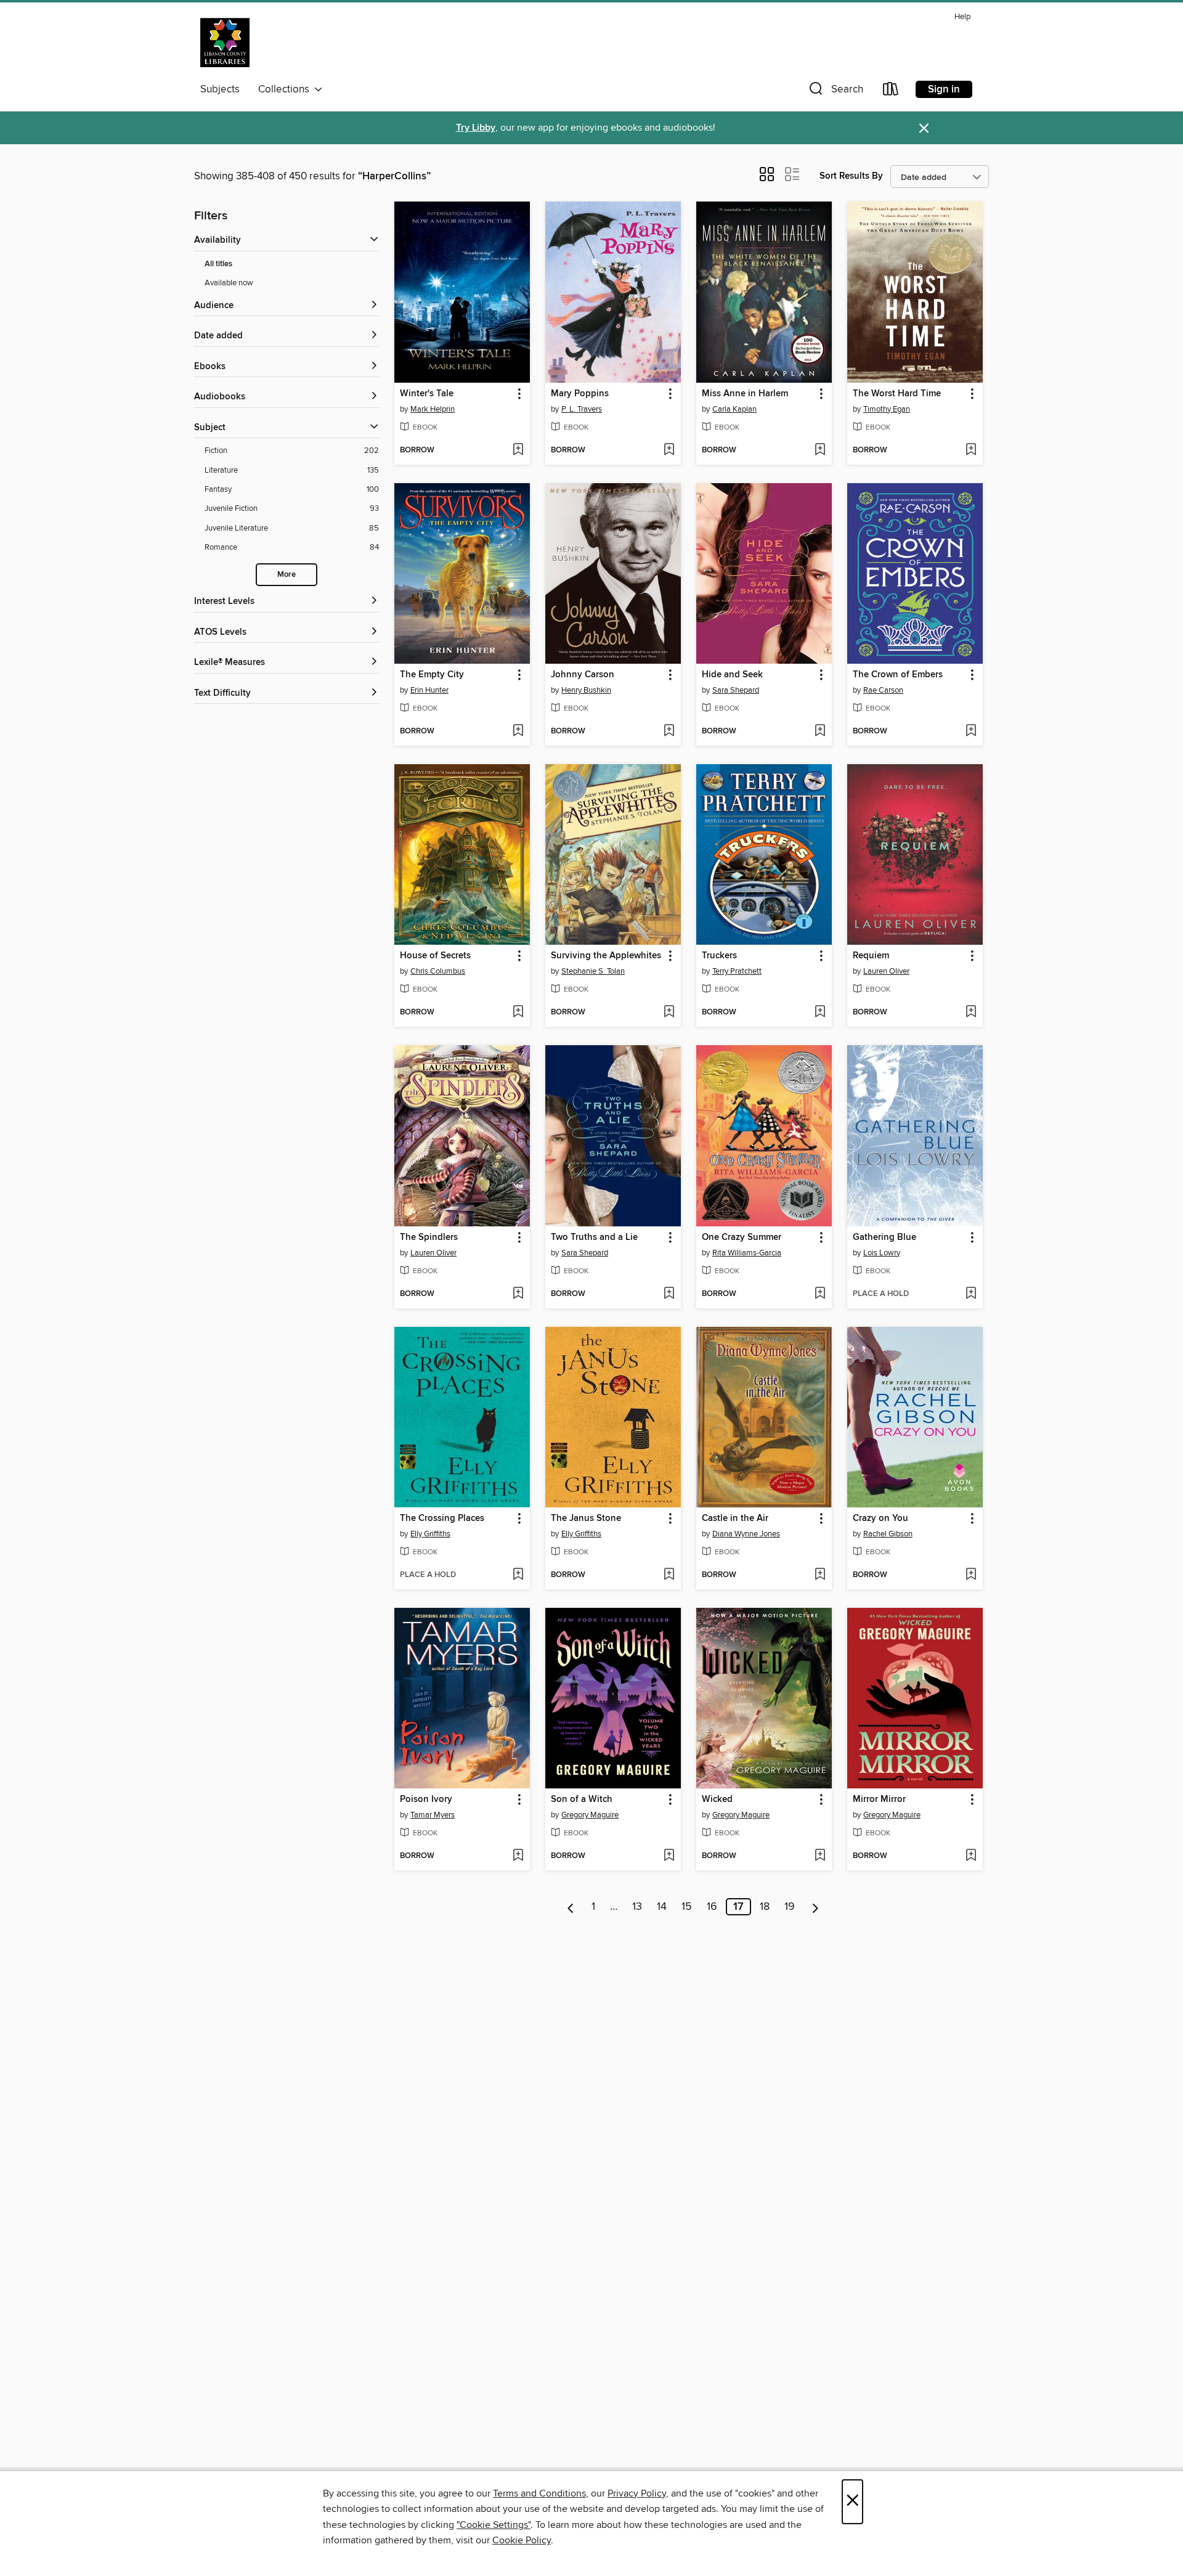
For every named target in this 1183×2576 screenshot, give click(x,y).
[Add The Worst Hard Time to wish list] (971, 450)
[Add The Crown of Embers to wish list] (971, 732)
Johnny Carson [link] (583, 675)
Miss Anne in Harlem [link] (745, 394)
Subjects (220, 89)
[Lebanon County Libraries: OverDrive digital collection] (225, 43)
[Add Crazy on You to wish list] (971, 1575)
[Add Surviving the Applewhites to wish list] (669, 1013)
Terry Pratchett (737, 971)
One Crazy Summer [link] (742, 1237)
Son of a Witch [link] (582, 1800)
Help (962, 17)
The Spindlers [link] (429, 1237)
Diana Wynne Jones (746, 1534)
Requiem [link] (871, 956)
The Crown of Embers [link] (898, 675)
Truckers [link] (719, 956)
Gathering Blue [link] (884, 1237)
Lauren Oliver (886, 971)
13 (637, 1907)
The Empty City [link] (432, 675)
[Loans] (891, 92)
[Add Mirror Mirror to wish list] (971, 1856)
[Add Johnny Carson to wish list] (669, 732)
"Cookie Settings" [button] (494, 2525)
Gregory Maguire (590, 1815)
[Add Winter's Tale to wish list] (518, 450)
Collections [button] (286, 89)
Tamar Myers (433, 1815)
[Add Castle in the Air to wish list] (820, 1575)
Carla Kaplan (734, 409)
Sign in (944, 89)
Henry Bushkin (586, 690)
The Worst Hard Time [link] (897, 394)
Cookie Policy (522, 2540)
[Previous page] (571, 1907)
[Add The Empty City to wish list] (518, 732)
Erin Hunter (429, 690)
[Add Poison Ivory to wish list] (518, 1856)
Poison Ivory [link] (426, 1800)
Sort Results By (851, 176)
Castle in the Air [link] (735, 1518)
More (287, 575)
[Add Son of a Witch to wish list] (669, 1856)
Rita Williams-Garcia (747, 1253)
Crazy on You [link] (880, 1518)
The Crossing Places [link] (442, 1518)
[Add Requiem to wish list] (971, 1013)
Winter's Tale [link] (427, 394)
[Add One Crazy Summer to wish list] (820, 1294)
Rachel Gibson (888, 1534)
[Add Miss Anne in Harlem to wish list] (820, 450)
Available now (229, 283)
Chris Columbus (438, 971)
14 (662, 1907)
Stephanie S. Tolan (593, 971)
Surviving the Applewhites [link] (606, 956)
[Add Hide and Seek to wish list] (820, 732)
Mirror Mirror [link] (879, 1800)
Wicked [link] (717, 1800)
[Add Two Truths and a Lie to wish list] (669, 1294)
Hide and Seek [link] (732, 675)
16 (712, 1907)
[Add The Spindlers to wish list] (518, 1294)
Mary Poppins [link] (580, 394)
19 (790, 1907)
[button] (835, 92)
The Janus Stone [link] (586, 1518)
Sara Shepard (736, 690)
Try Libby (476, 128)
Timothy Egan (887, 409)
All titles (218, 264)
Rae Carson (883, 690)
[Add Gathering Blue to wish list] (971, 1294)
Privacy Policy (637, 2493)
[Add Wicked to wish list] (820, 1856)
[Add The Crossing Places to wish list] (518, 1575)
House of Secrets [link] (435, 956)
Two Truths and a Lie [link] (594, 1237)
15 (687, 1907)
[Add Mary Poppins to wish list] (669, 450)
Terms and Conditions (539, 2493)
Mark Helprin (433, 409)
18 (765, 1907)
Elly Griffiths (430, 1534)
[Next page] (815, 1907)
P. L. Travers (582, 409)
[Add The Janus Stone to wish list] (669, 1575)
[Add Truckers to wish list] (820, 1013)
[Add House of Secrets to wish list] (518, 1013)
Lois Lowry (882, 1253)
